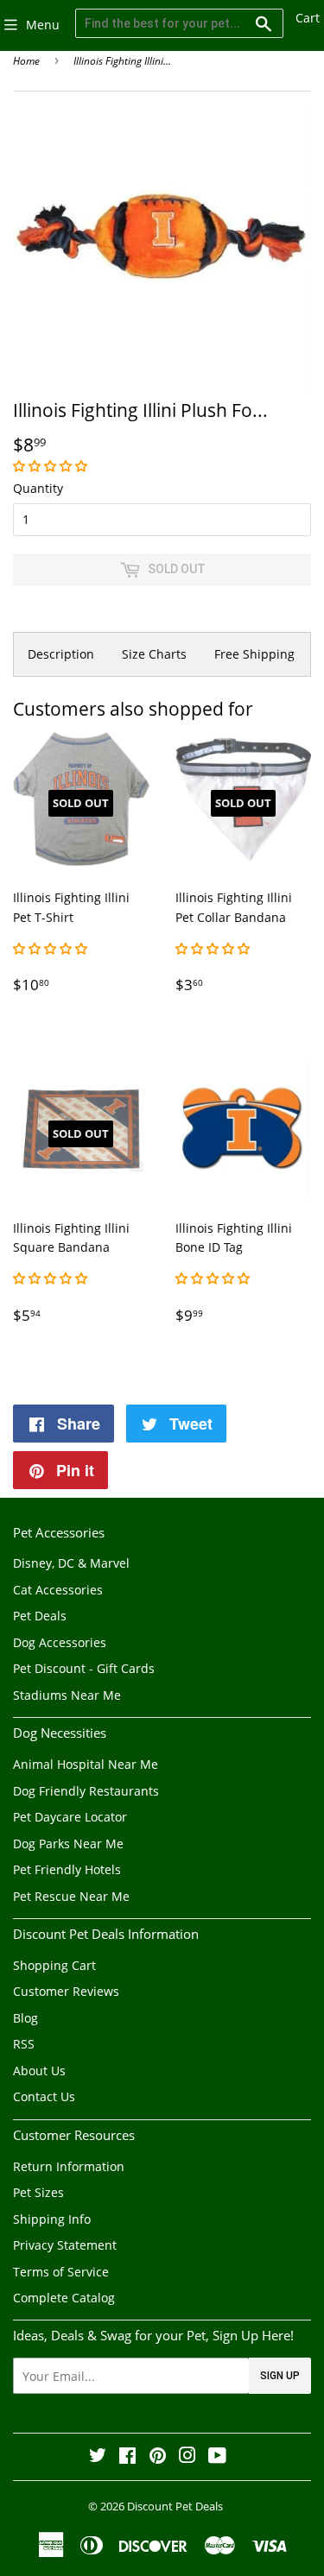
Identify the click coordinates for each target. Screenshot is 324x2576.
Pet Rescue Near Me (71, 1896)
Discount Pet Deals (175, 2506)
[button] (52, 466)
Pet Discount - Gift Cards (84, 1668)
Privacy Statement (65, 2245)
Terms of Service (61, 2272)
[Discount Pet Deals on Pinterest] (158, 2457)
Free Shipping (254, 654)
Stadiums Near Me (67, 1695)
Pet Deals (40, 1616)
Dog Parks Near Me (68, 1844)
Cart (308, 18)
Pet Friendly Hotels (67, 1869)
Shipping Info (52, 2219)
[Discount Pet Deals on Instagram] (187, 2457)
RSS (24, 2044)
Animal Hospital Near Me (86, 1764)
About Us (39, 2071)
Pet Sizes (38, 2192)
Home (26, 61)
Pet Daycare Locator (70, 1817)
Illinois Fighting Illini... (122, 61)
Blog (25, 2018)
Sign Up (280, 2376)
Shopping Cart (54, 1965)
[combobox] (179, 23)
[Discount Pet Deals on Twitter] (98, 2457)
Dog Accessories (60, 1642)
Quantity (38, 488)
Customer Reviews (66, 1991)
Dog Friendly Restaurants (86, 1791)
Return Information (69, 2166)
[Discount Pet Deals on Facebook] (127, 2457)
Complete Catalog (64, 2298)
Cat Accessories (58, 1590)
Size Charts (154, 654)
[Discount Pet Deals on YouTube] (217, 2457)
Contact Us (44, 2096)
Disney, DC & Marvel (71, 1563)
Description (61, 654)
